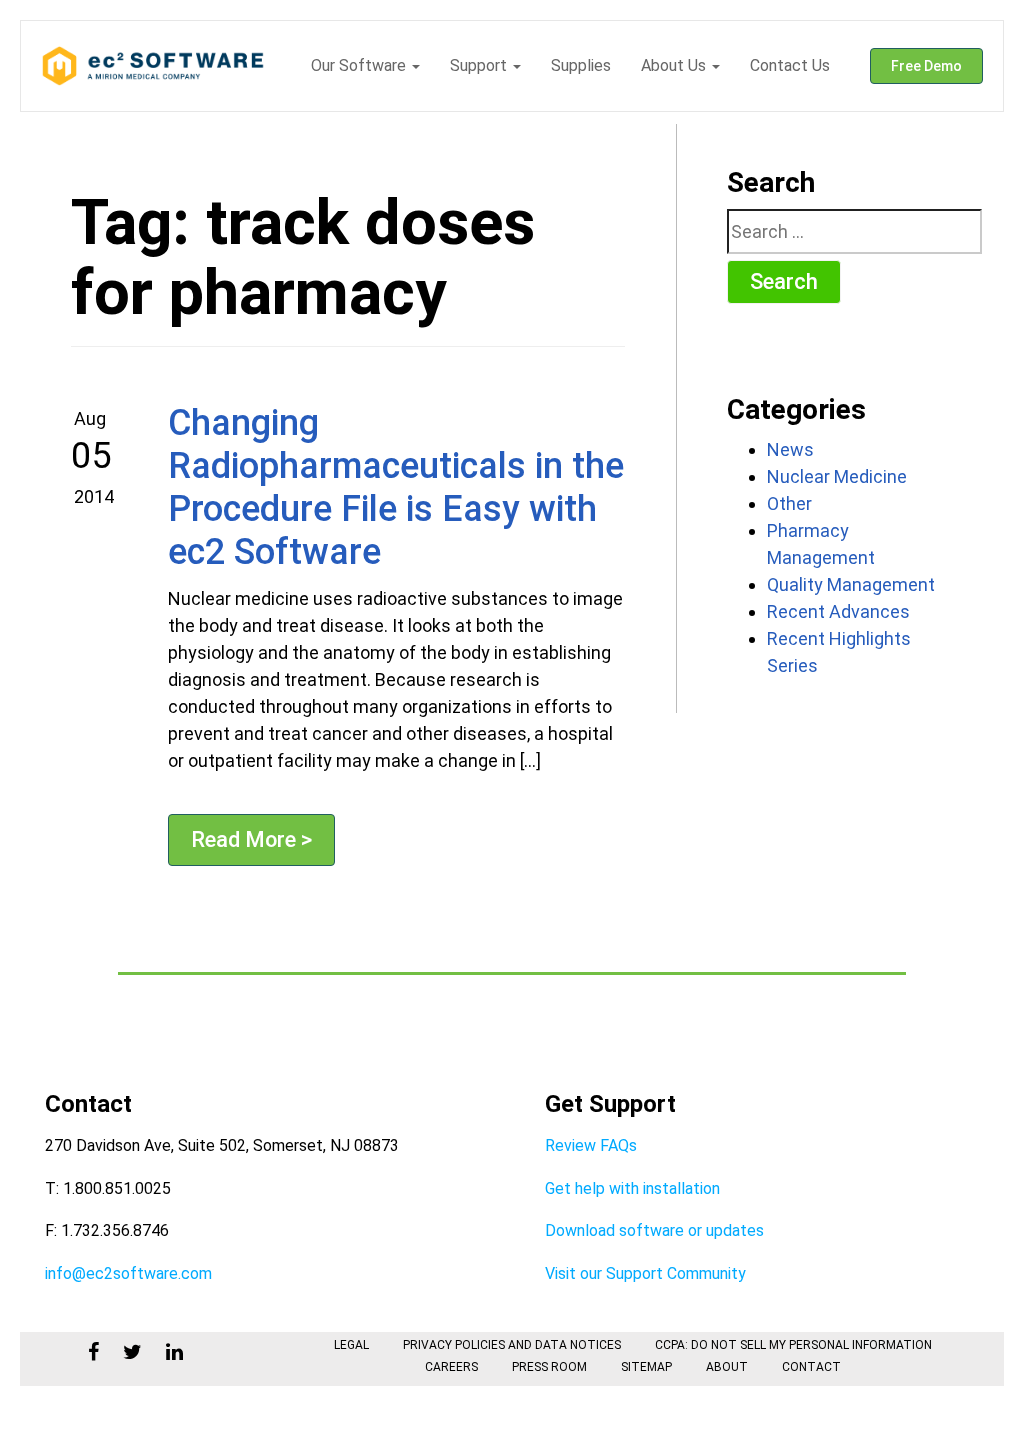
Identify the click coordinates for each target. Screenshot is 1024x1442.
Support (480, 65)
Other (789, 503)
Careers (451, 1367)
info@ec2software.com (128, 1273)
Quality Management (851, 584)
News (790, 449)
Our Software (360, 65)
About (727, 1367)
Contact (811, 1367)
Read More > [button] (251, 839)
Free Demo (926, 66)
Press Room (549, 1367)
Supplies (581, 65)
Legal (351, 1345)
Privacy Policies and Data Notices (512, 1345)
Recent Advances (838, 611)
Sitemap (646, 1367)
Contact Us (790, 65)
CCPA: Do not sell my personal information (793, 1345)
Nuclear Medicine (837, 476)
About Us (675, 65)
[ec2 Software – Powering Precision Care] (153, 66)
